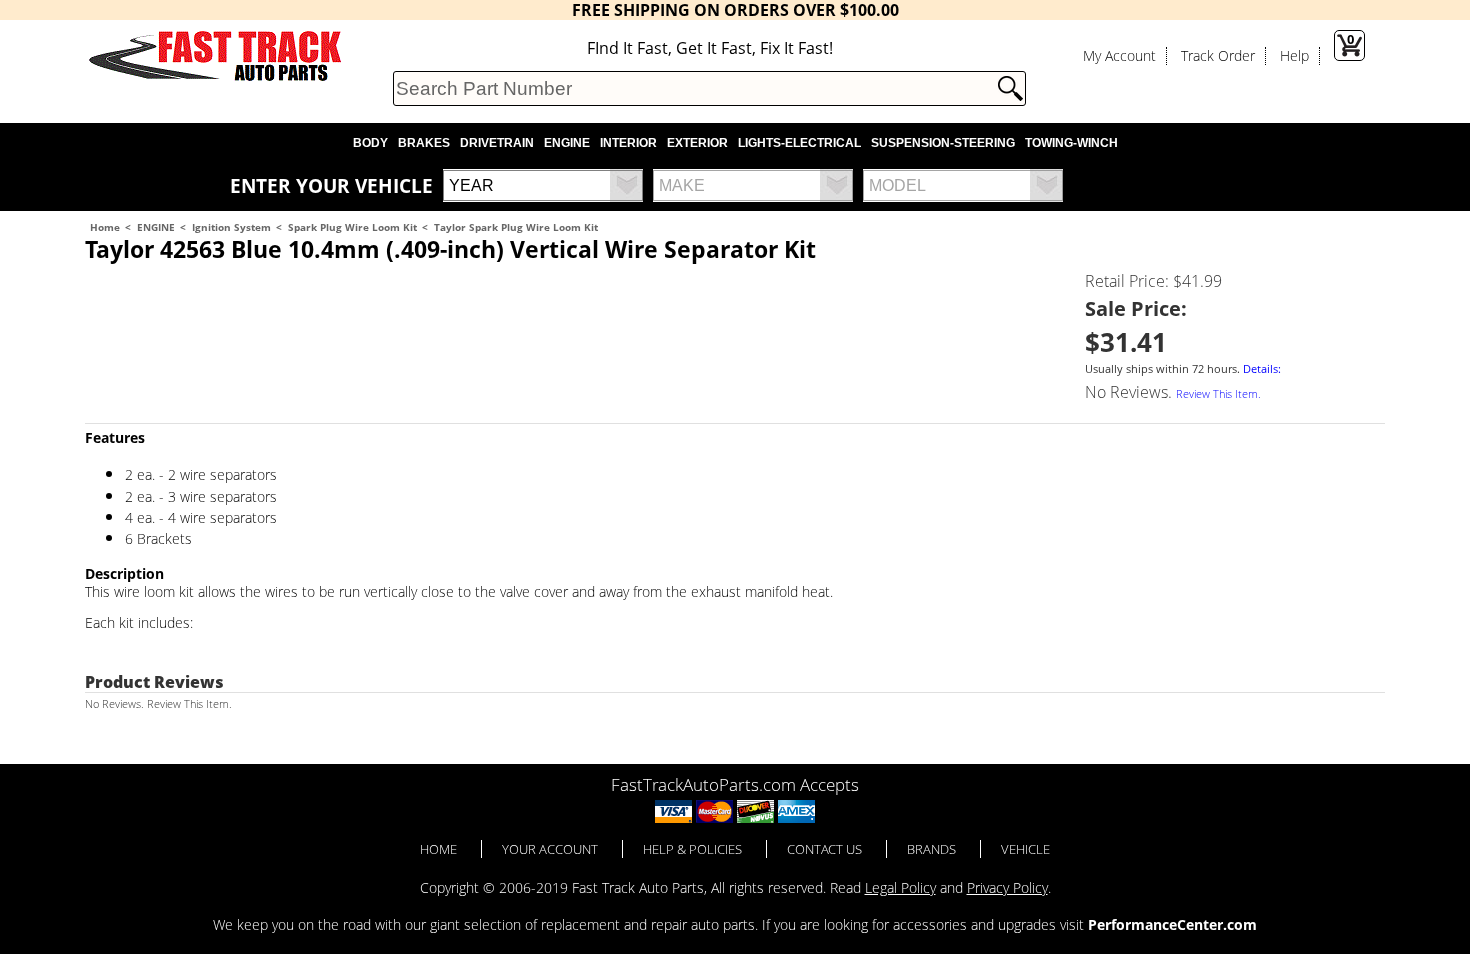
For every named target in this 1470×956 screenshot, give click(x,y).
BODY (370, 143)
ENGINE (567, 143)
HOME (438, 849)
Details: (1262, 369)
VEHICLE (1025, 849)
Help (1294, 55)
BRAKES (424, 143)
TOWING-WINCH (1071, 143)
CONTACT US (824, 849)
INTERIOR (628, 143)
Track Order (1218, 55)
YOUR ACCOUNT (550, 849)
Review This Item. (1218, 394)
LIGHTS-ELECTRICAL (799, 143)
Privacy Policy (1007, 887)
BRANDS (931, 849)
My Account (1119, 55)
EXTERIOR (697, 143)
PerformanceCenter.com (1172, 924)
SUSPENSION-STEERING (943, 143)
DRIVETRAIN (497, 143)
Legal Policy (900, 887)
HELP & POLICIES (692, 849)
